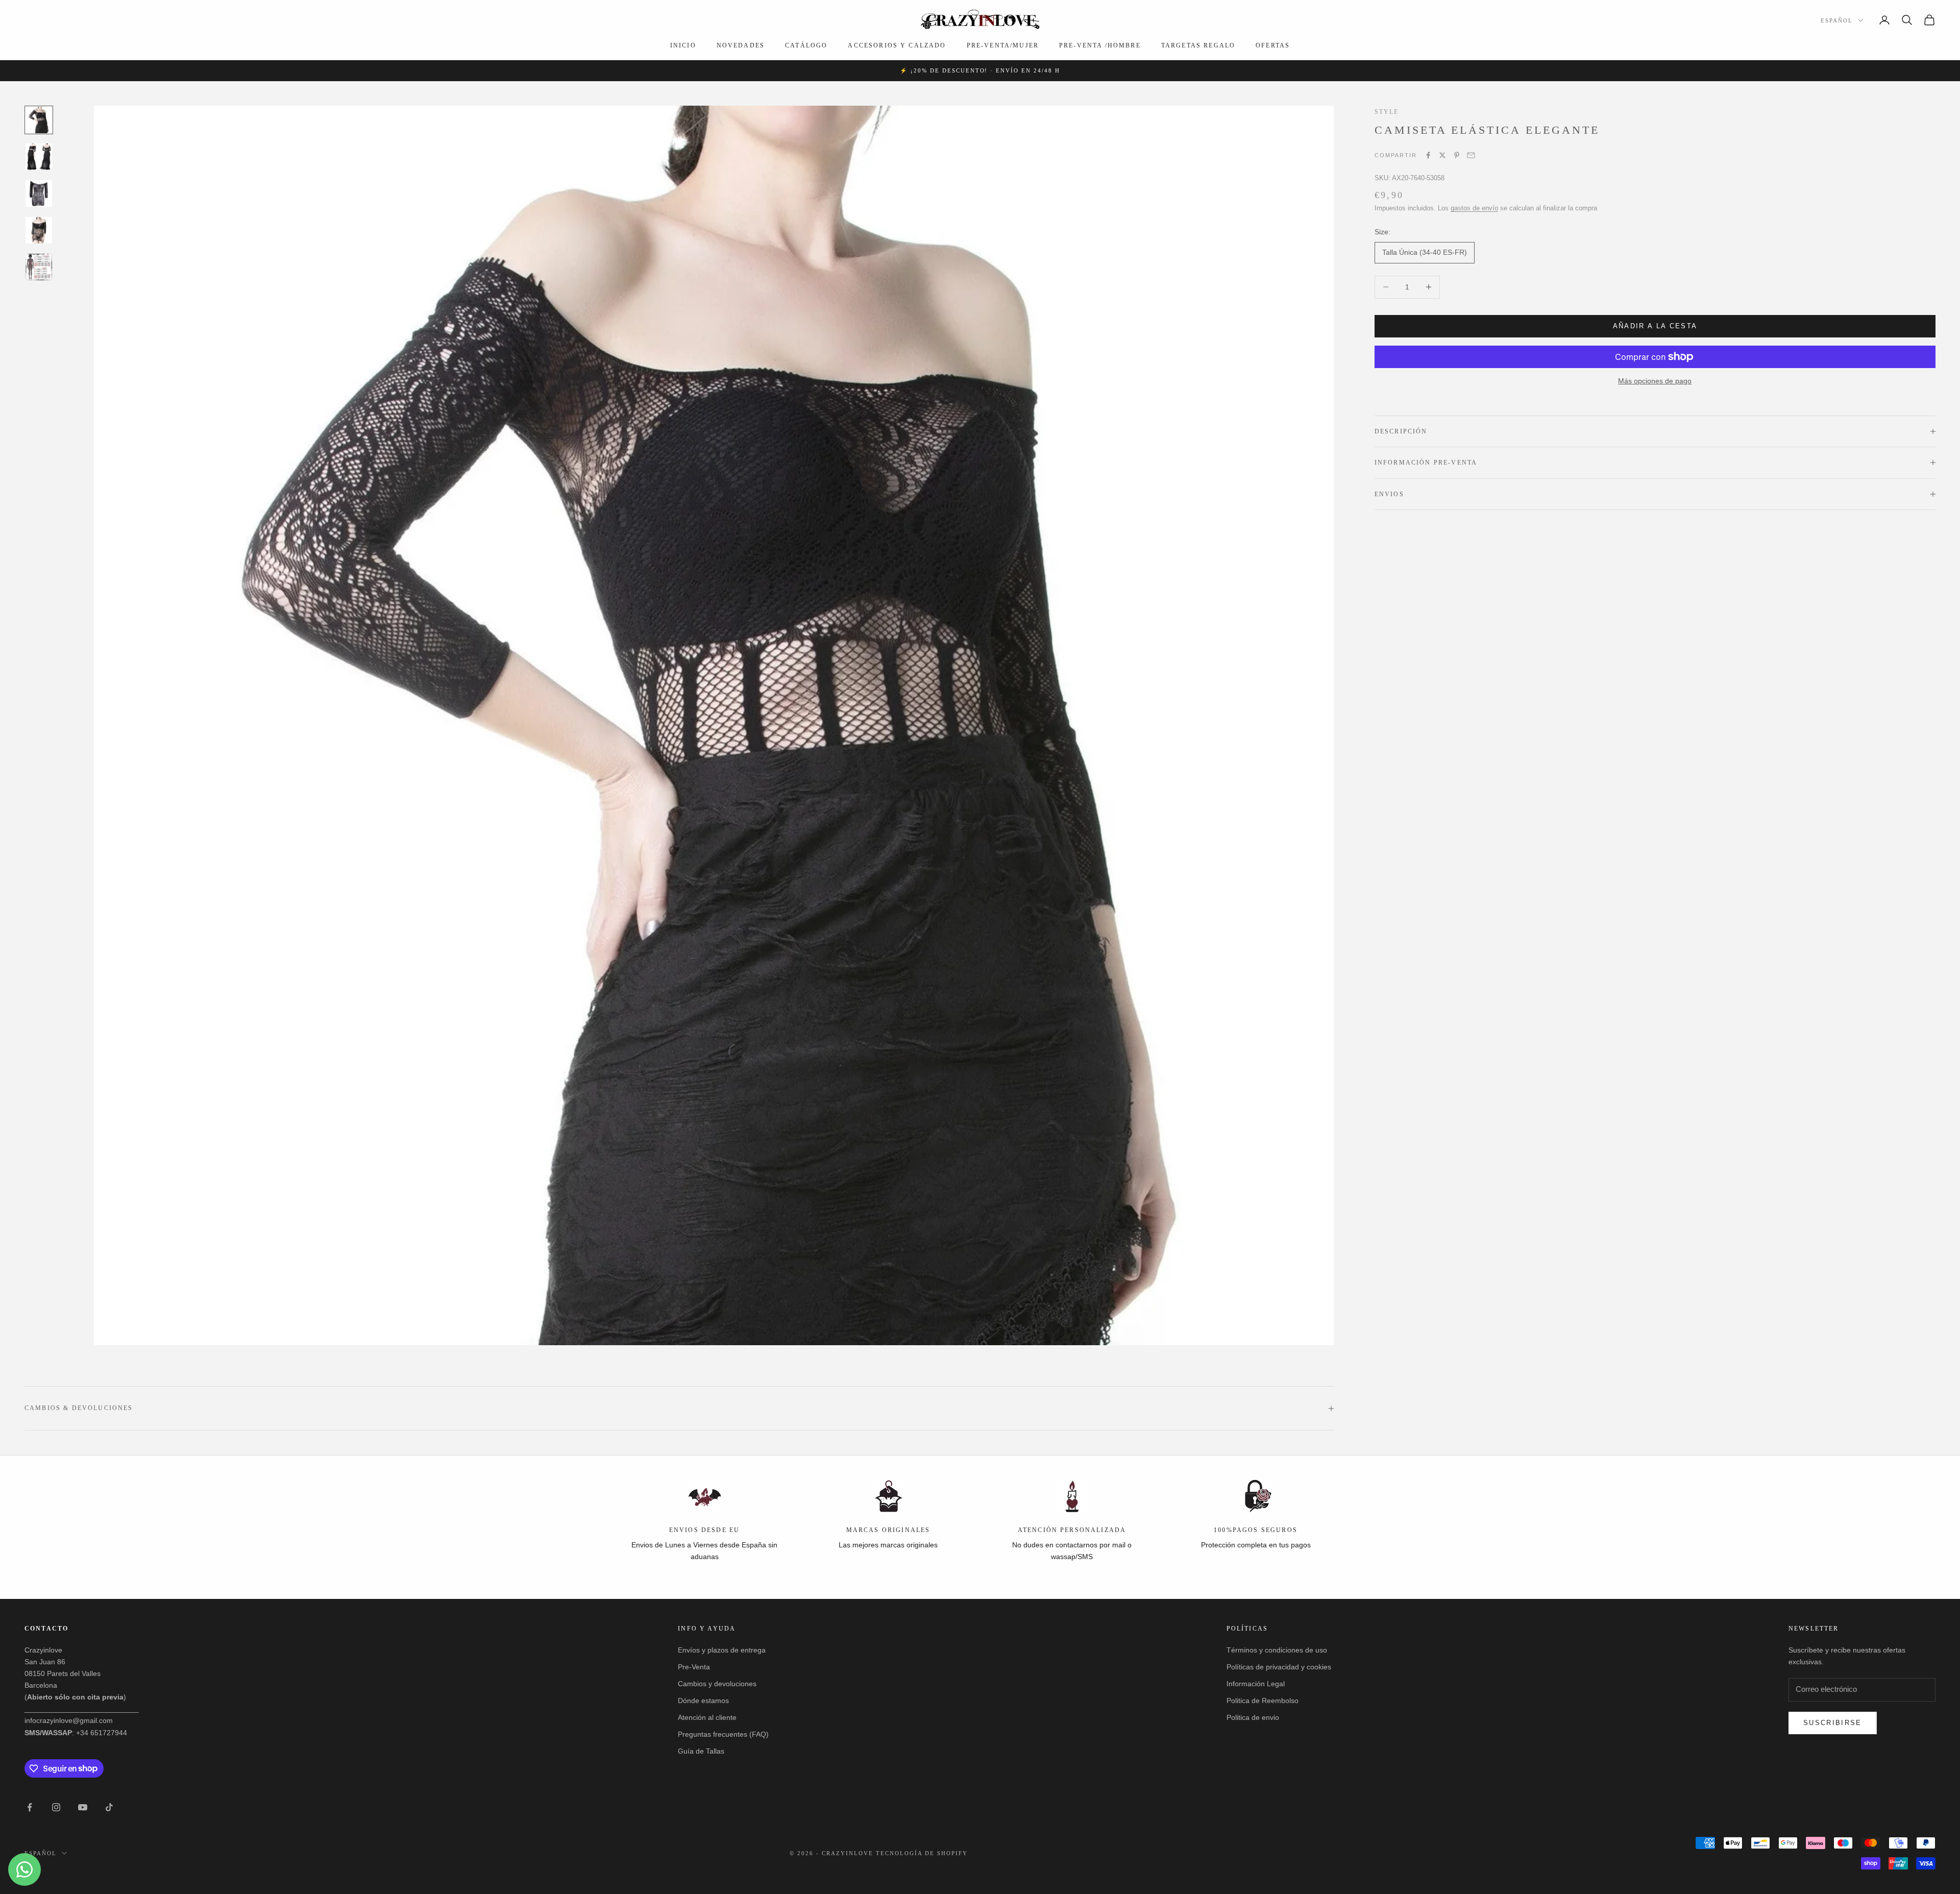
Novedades (741, 45)
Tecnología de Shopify (922, 1853)
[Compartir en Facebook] (1428, 155)
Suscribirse (1833, 1723)
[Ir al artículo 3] (39, 193)
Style (1387, 112)
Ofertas (1273, 45)
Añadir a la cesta (1655, 326)
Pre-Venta (694, 1667)
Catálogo (806, 45)
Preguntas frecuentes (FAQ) (723, 1734)
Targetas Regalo (1198, 45)
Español (1837, 20)
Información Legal (1256, 1684)
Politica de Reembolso (1263, 1701)
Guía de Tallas (701, 1751)
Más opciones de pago (1655, 381)
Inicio (683, 45)
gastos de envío (1474, 208)
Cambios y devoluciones (717, 1684)
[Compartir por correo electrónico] (1471, 155)
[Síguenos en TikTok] (109, 1807)
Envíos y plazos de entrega (722, 1650)
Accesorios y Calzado (897, 45)
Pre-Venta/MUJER (1003, 45)
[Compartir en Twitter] (1442, 155)
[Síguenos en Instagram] (56, 1807)
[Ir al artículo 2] (39, 157)
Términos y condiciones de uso (1277, 1650)
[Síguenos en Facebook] (30, 1807)
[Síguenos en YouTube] (83, 1807)
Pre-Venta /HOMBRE (1100, 45)
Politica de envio (1253, 1717)
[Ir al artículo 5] (39, 267)
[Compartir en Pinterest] (1457, 155)
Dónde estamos (703, 1701)
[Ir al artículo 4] (39, 230)
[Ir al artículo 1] (39, 120)
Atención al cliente (707, 1717)
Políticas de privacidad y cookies (1279, 1667)
